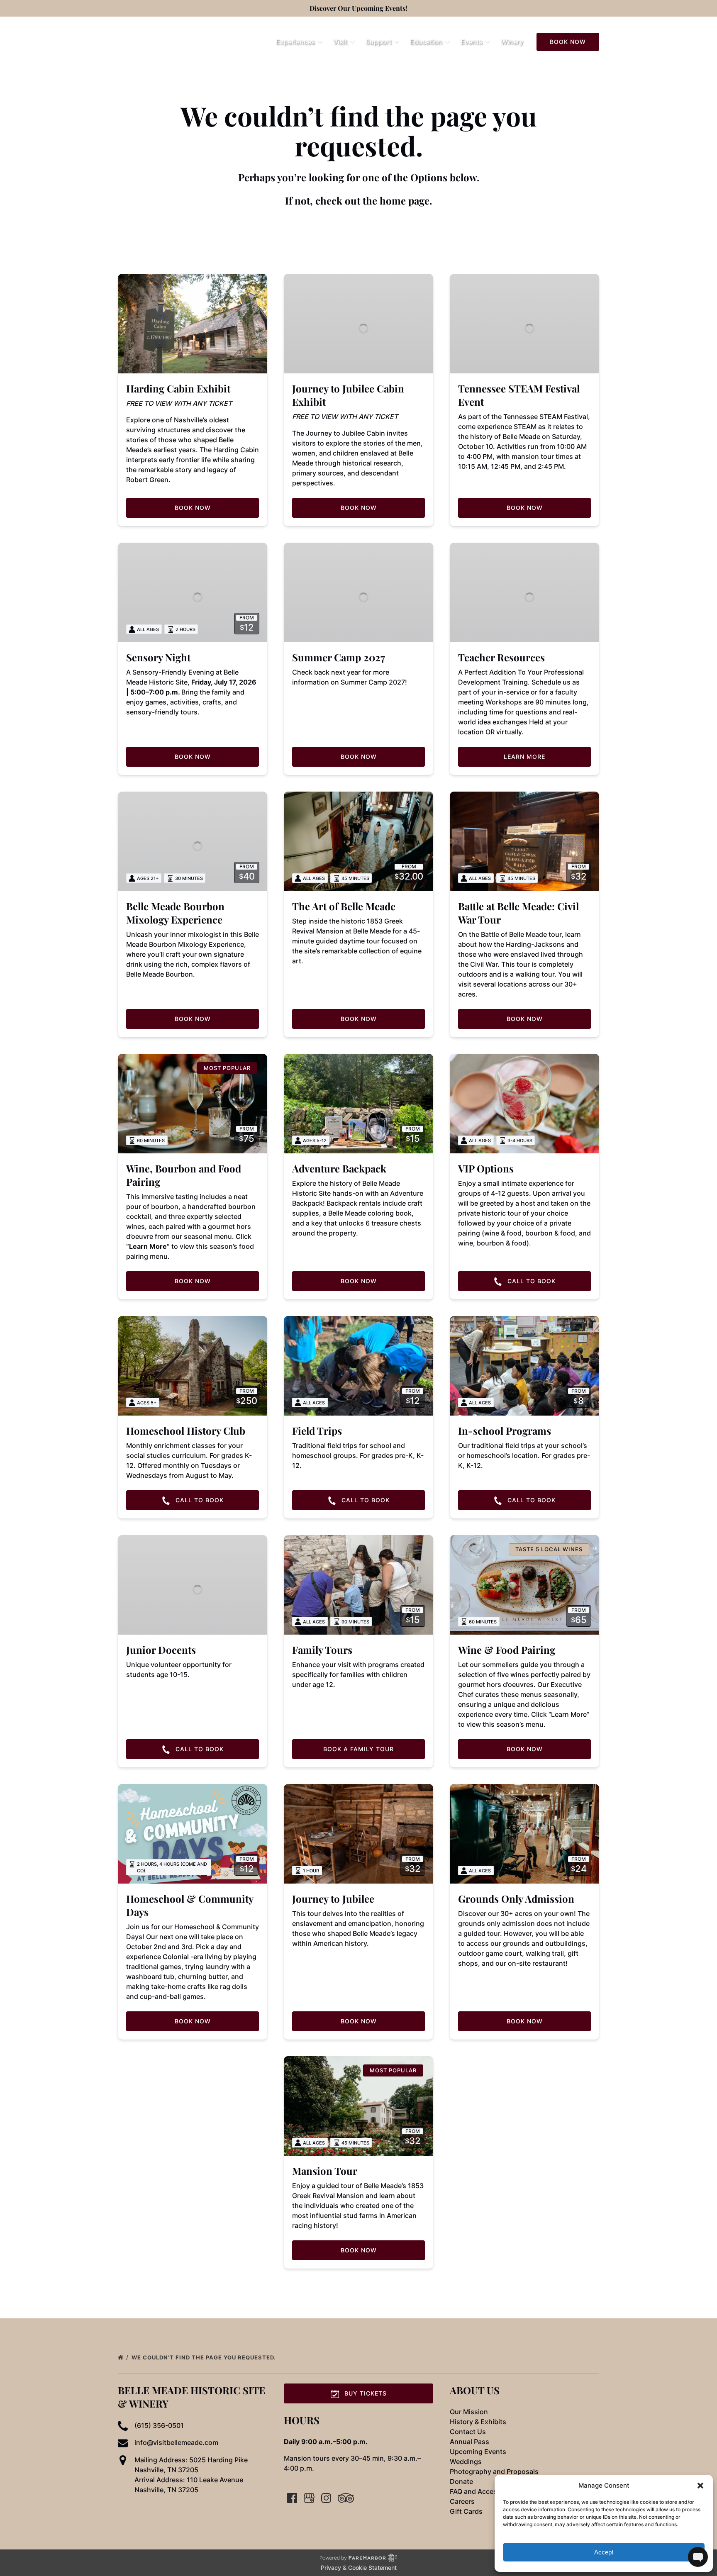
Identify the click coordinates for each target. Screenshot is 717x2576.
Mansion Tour (325, 2171)
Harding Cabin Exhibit (178, 388)
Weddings (466, 2461)
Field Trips (317, 1431)
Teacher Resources (501, 657)
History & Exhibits (478, 2422)
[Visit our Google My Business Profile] (309, 2498)
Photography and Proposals (494, 2471)
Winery (512, 42)
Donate (461, 2481)
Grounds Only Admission (516, 1898)
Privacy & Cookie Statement (359, 2567)
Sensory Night (158, 657)
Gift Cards (466, 2511)
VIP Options (486, 1168)
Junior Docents (161, 1650)
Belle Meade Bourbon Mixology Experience (175, 913)
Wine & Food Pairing (507, 1650)
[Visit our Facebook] (292, 2498)
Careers (462, 2501)
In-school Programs (505, 1431)
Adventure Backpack (339, 1168)
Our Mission (469, 2412)
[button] (700, 2486)
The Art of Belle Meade (344, 906)
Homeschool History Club (186, 1431)
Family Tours (322, 1650)
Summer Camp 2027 (339, 657)
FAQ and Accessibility (484, 2491)
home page (405, 200)
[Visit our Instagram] (326, 2498)
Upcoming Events (478, 2452)
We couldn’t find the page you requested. (205, 2357)
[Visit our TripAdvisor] (346, 2498)
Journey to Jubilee (333, 1898)
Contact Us (468, 2432)
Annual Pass (469, 2442)
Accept (604, 2552)
